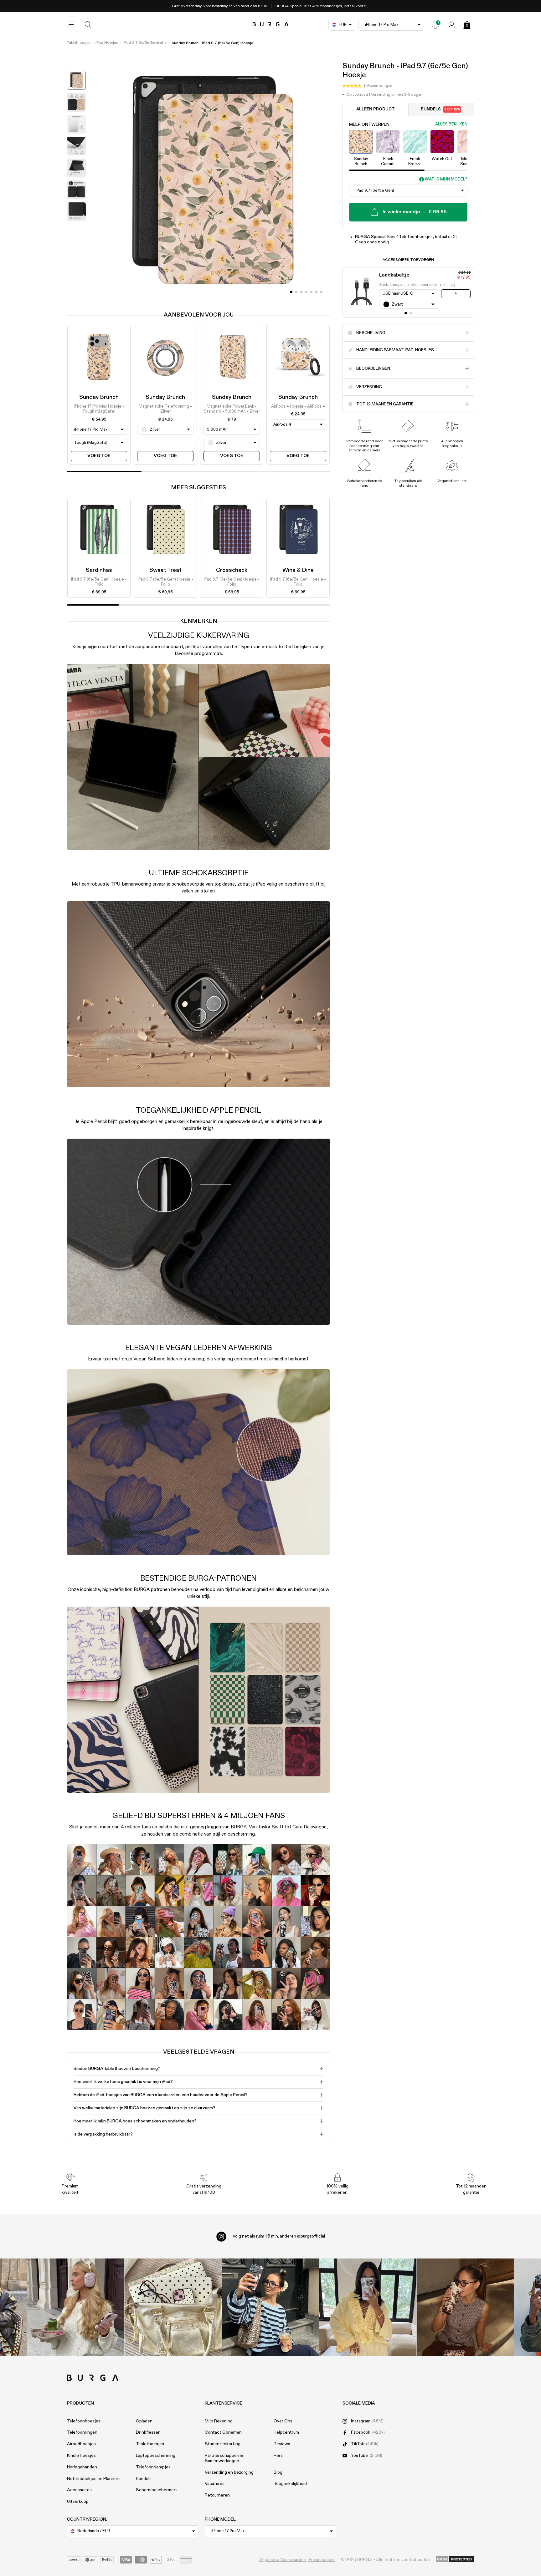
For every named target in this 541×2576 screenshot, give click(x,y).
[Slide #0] (291, 292)
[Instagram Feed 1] (271, 2307)
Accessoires (79, 2490)
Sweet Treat (165, 570)
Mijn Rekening (219, 2421)
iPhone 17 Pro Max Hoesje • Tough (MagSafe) (99, 409)
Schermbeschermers (157, 2490)
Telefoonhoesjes (84, 2421)
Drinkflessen (148, 2432)
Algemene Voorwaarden (283, 2560)
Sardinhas (99, 570)
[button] (367, 86)
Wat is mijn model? (446, 179)
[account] (452, 25)
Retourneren (217, 2495)
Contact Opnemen (223, 2432)
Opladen (144, 2421)
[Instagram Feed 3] (465, 2307)
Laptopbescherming (156, 2456)
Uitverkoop (78, 2502)
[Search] (88, 25)
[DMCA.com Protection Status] (455, 2560)
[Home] (271, 25)
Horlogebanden (82, 2467)
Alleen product (376, 109)
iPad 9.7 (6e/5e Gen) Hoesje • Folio (99, 582)
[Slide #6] (321, 292)
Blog (278, 2472)
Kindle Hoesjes (81, 2456)
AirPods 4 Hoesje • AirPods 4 (298, 406)
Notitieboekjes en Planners (94, 2479)
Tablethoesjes (79, 43)
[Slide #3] (306, 292)
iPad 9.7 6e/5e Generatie (145, 43)
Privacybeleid (322, 2560)
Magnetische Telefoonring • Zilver (165, 409)
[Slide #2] (301, 292)
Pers (278, 2456)
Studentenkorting (223, 2444)
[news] (435, 25)
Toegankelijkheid (290, 2484)
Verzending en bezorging (229, 2472)
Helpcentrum (286, 2432)
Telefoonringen (82, 2432)
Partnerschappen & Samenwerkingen (224, 2458)
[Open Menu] (72, 25)
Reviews (282, 2444)
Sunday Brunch (99, 397)
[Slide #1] (296, 292)
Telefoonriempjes (153, 2467)
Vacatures (215, 2484)
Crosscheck (232, 570)
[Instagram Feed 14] (173, 2307)
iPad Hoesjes (107, 43)
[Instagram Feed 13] (76, 2307)
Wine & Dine (298, 570)
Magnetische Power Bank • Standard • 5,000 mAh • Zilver (232, 409)
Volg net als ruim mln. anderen (279, 2236)
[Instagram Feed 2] (368, 2307)
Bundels (441, 109)
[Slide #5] (316, 292)
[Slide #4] (311, 292)
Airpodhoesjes (81, 2444)
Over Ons (283, 2421)
